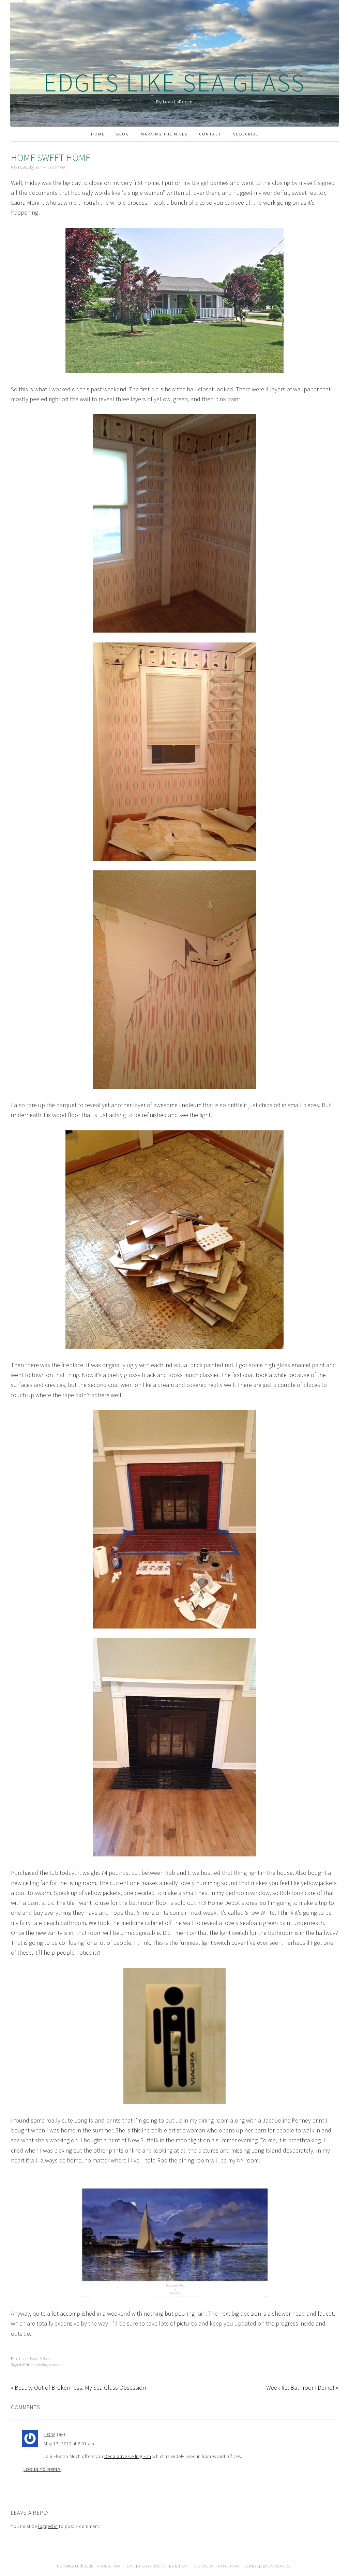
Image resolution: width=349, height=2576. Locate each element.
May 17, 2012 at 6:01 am (69, 2444)
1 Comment (57, 167)
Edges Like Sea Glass (174, 82)
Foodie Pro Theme (116, 2566)
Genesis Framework (219, 2566)
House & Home (41, 2359)
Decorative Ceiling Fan (128, 2456)
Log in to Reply (42, 2470)
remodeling (39, 2365)
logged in (48, 2526)
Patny (49, 2434)
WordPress (280, 2566)
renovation (57, 2365)
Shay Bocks (154, 2566)
